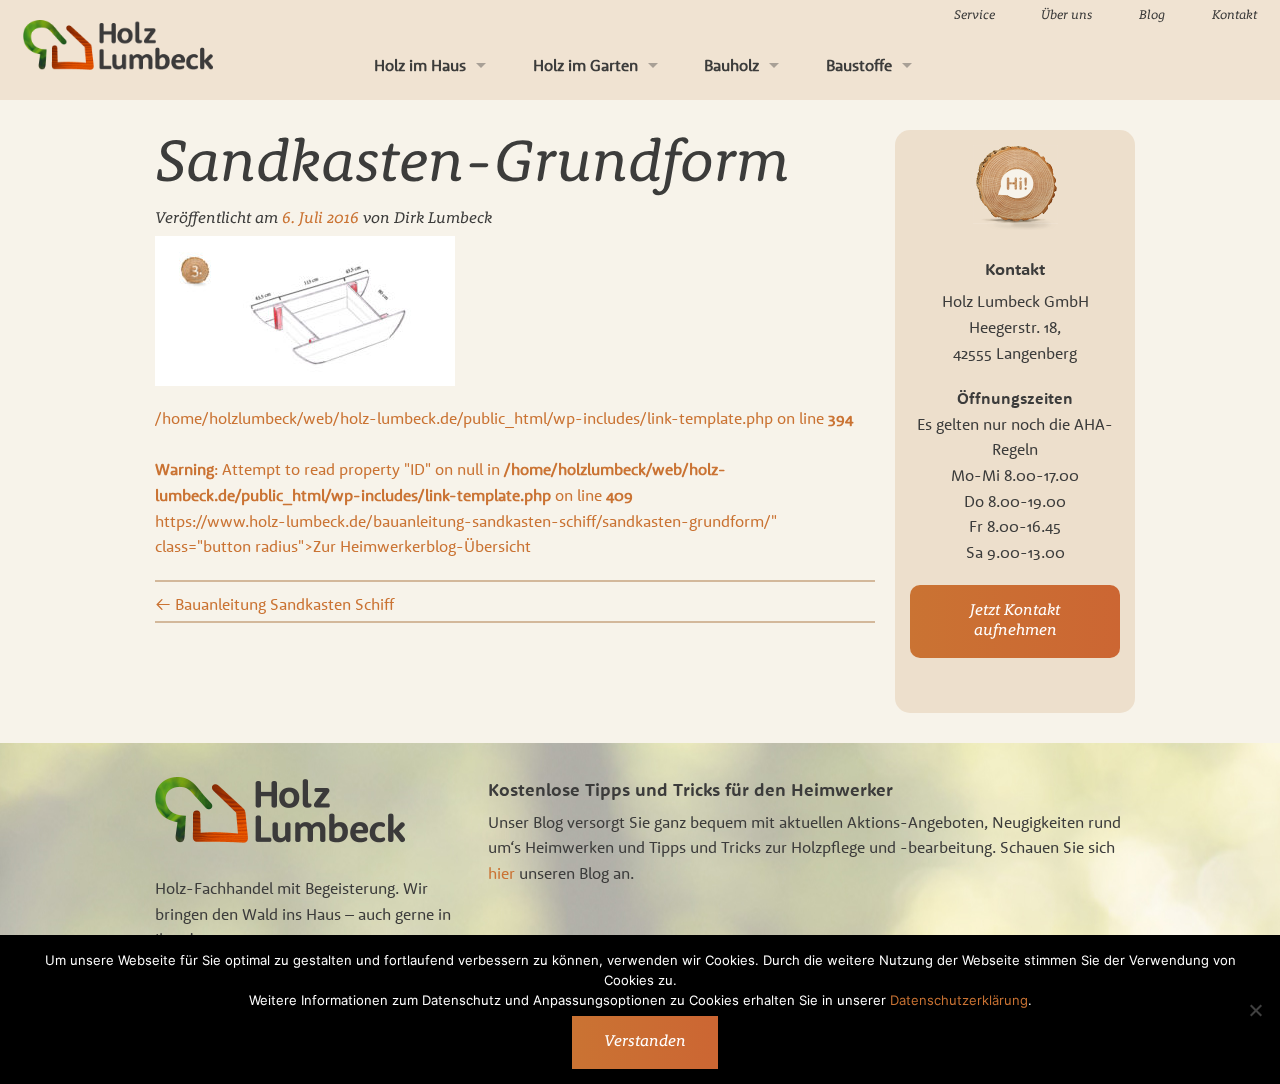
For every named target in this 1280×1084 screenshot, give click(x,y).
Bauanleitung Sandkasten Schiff (274, 604)
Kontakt (1234, 15)
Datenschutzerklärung (959, 1000)
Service (974, 15)
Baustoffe (859, 65)
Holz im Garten (585, 65)
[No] (1255, 1010)
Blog (1152, 15)
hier (501, 873)
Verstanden (645, 1042)
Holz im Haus (420, 65)
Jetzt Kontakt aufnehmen (1015, 621)
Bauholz (731, 65)
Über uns (1066, 15)
